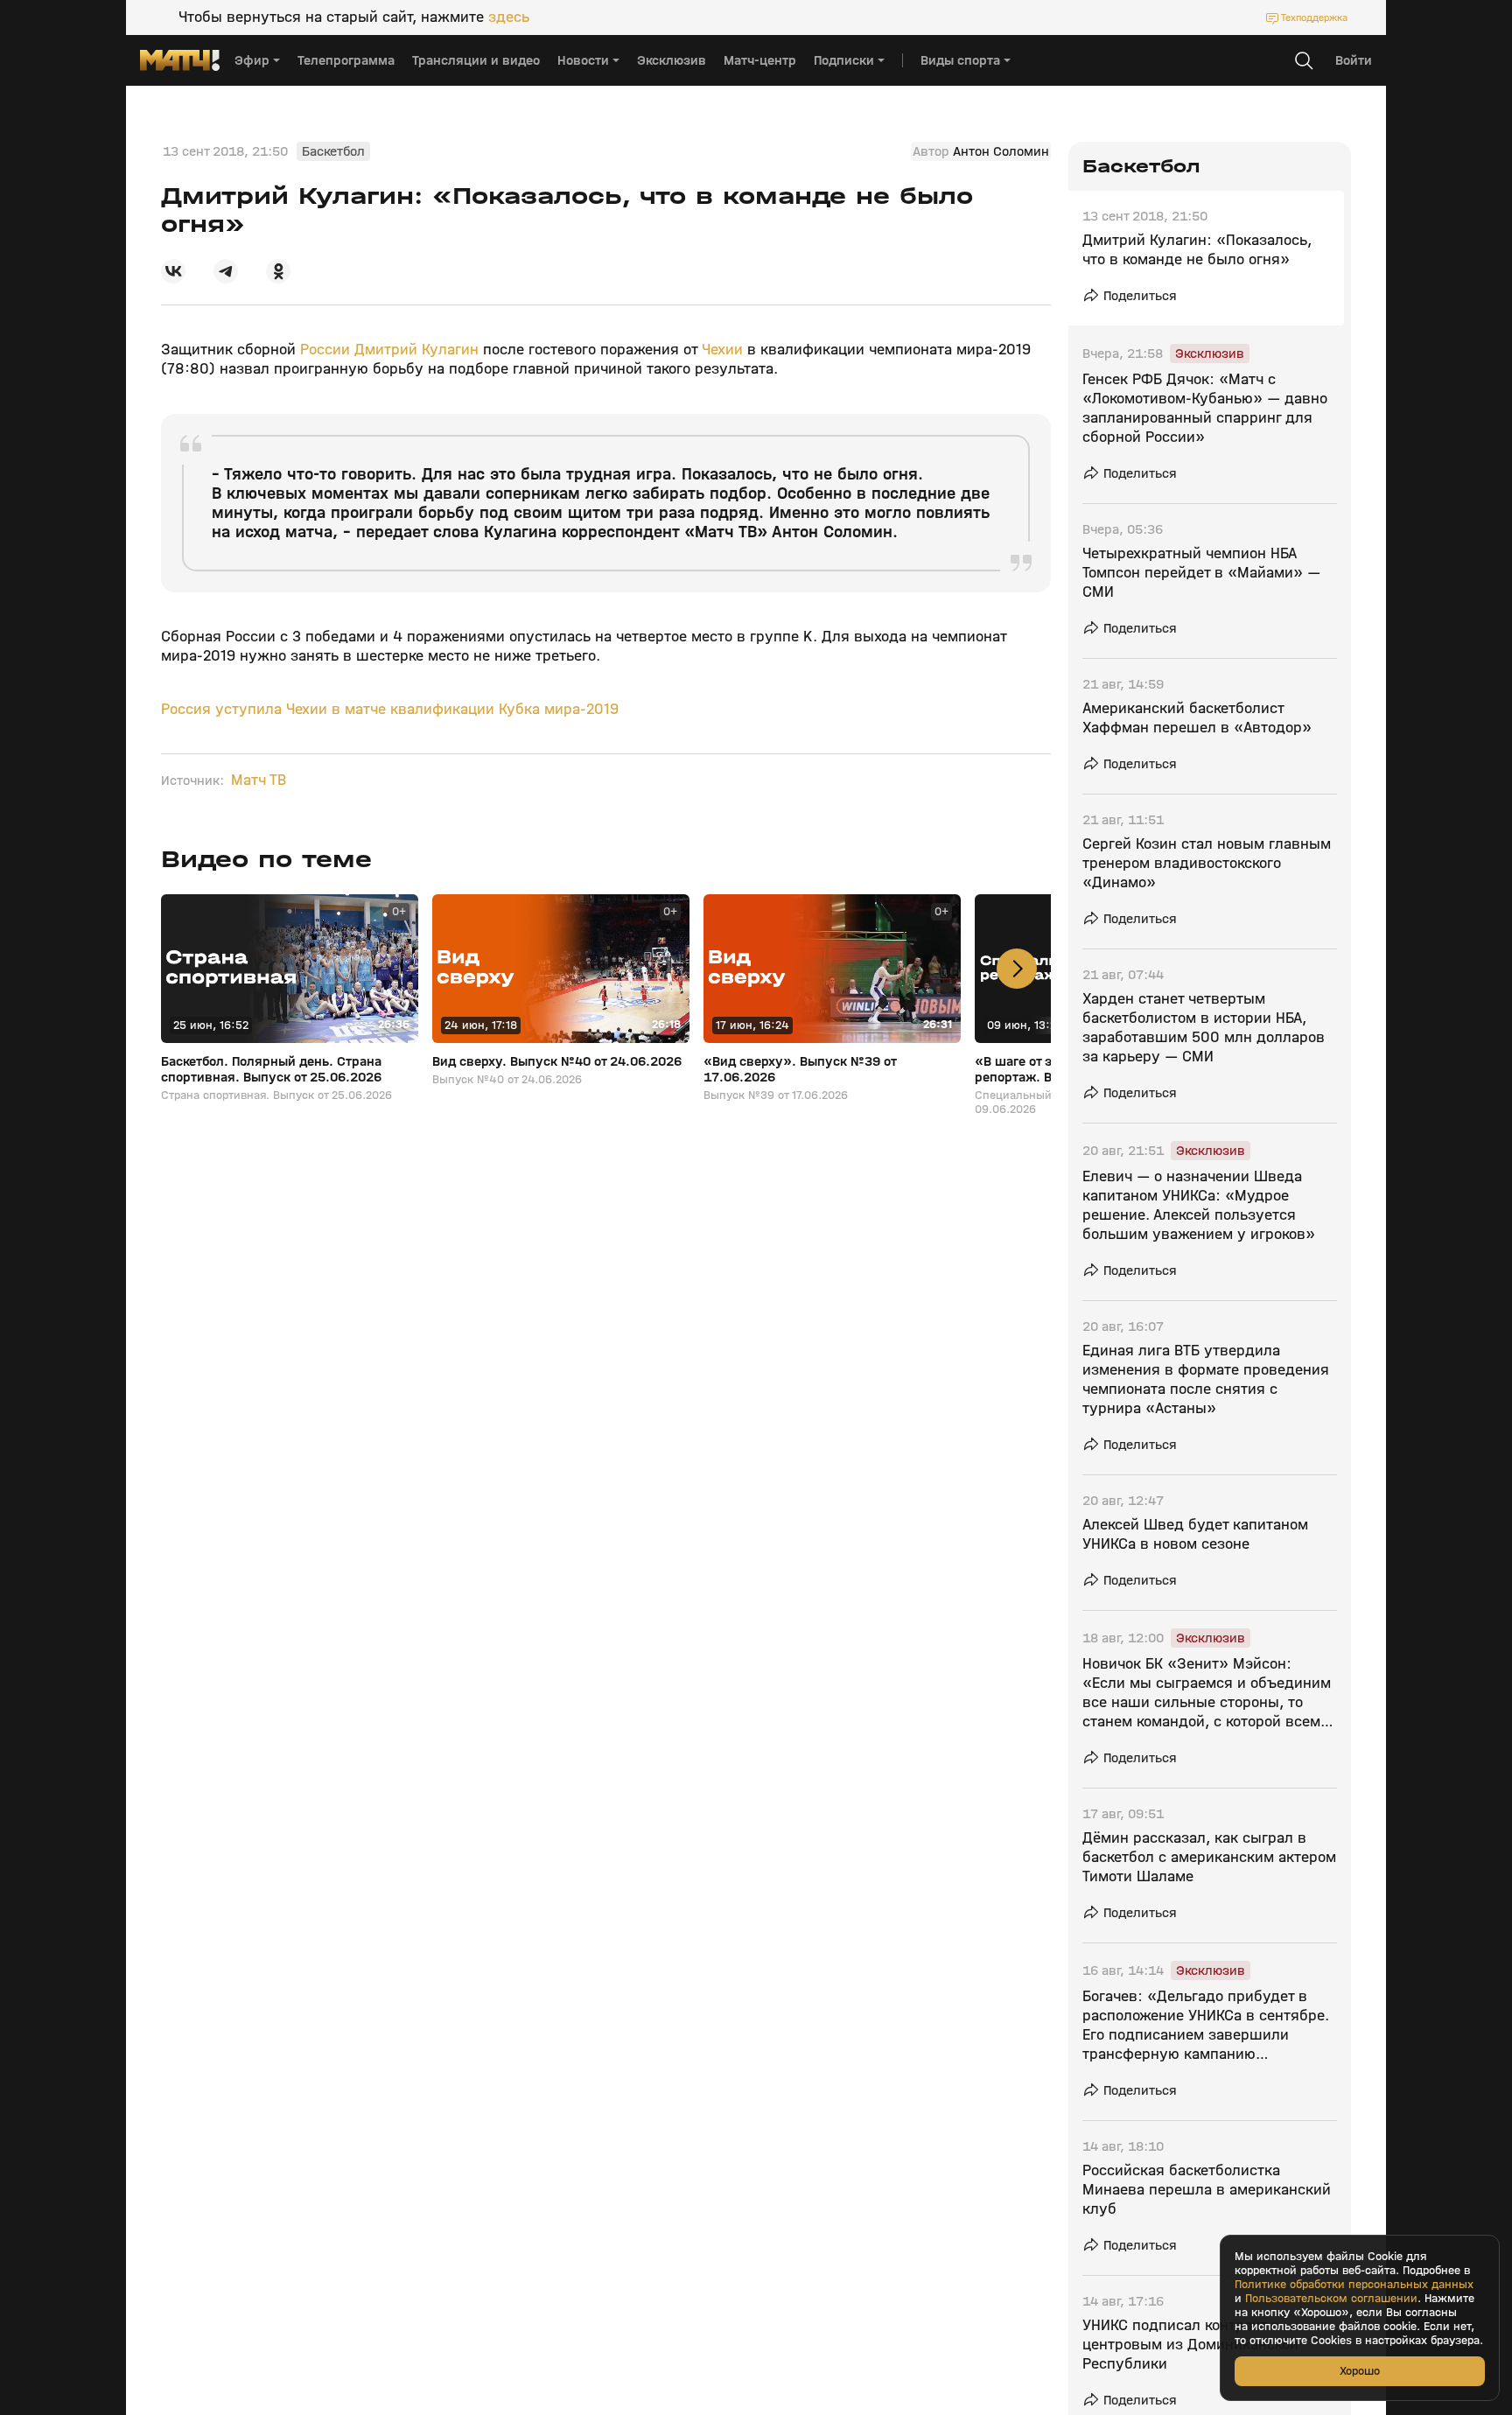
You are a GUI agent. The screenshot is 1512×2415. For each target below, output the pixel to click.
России (325, 350)
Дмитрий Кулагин (416, 350)
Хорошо (1360, 2371)
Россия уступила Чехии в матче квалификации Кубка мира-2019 (390, 709)
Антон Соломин (1001, 151)
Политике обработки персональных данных (1354, 2285)
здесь (509, 17)
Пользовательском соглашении (1331, 2299)
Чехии (722, 350)
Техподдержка (1314, 17)
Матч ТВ (259, 780)
